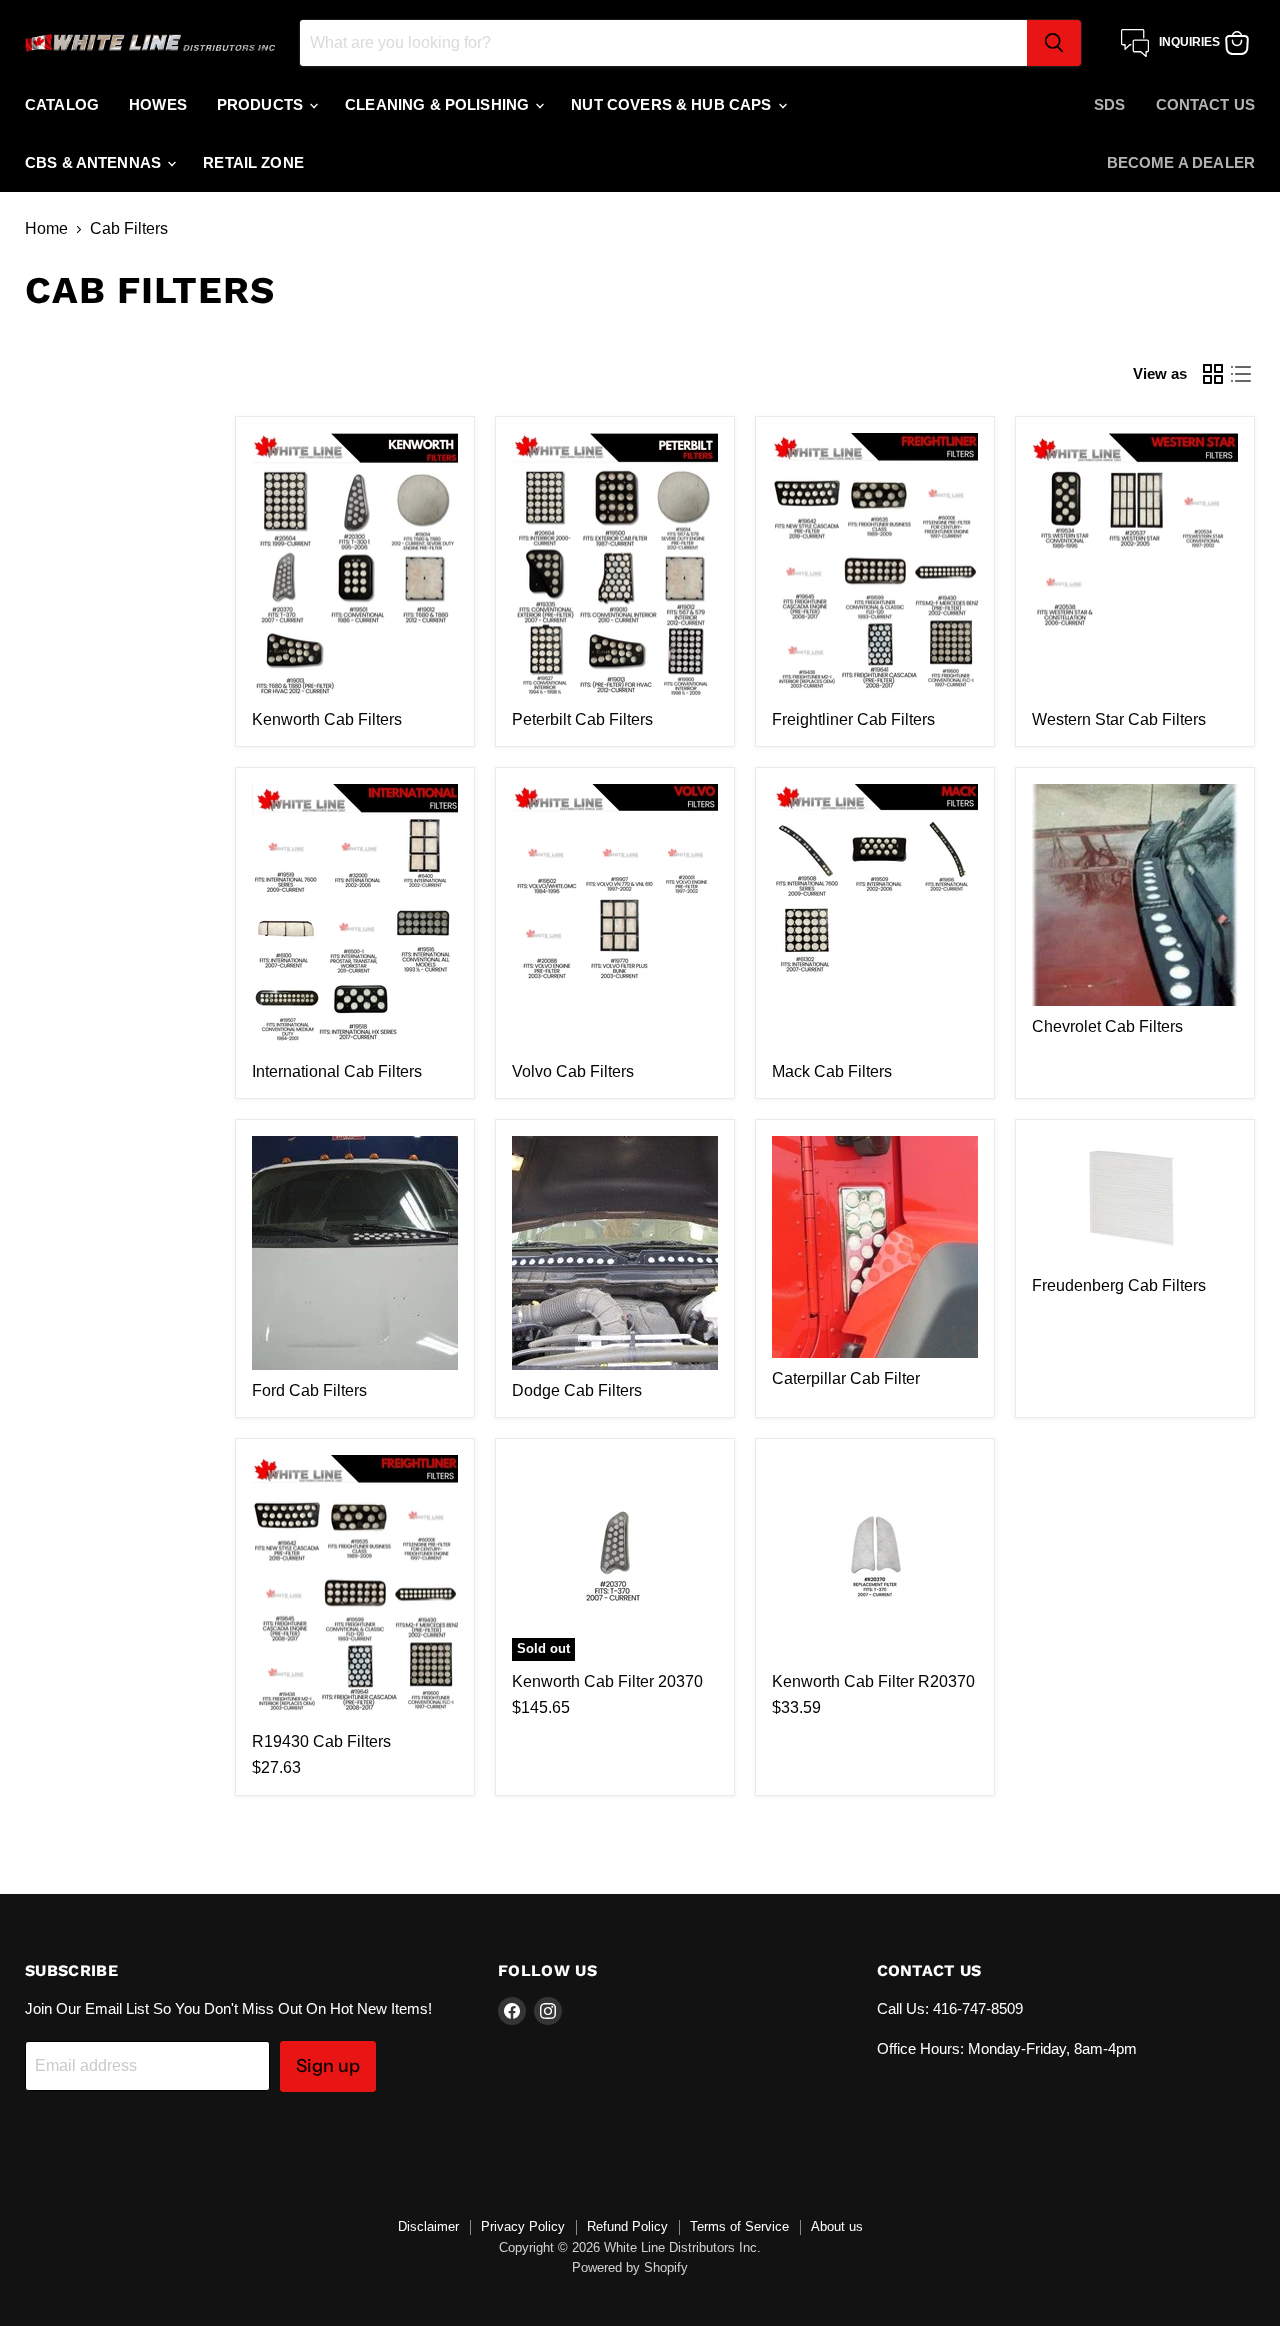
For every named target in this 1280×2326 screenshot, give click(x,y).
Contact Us (1206, 104)
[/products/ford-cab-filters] (355, 1253)
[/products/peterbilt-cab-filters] (615, 566)
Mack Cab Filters (832, 1071)
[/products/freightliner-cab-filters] (875, 566)
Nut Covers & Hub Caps (673, 104)
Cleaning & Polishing (439, 104)
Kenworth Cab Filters (327, 719)
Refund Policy (627, 2226)
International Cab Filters (337, 1071)
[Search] (1054, 43)
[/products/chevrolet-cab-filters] (1135, 895)
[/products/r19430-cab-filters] (355, 1588)
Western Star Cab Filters (1119, 719)
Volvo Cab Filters (573, 1071)
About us (837, 2226)
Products (262, 104)
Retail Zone (253, 162)
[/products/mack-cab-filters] (875, 917)
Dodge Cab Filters (577, 1390)
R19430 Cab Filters (321, 1741)
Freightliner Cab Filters (853, 719)
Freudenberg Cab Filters (1119, 1285)
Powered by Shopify (630, 2267)
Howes (158, 104)
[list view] (1241, 374)
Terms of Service (739, 2226)
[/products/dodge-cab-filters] (615, 1253)
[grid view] (1213, 374)
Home (46, 228)
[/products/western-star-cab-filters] (1135, 566)
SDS (1109, 104)
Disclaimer (428, 2226)
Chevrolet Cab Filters (1107, 1026)
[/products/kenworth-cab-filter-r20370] (875, 1558)
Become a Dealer (1181, 162)
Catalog (62, 104)
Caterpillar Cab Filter (846, 1378)
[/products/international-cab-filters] (355, 917)
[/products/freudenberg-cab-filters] (1135, 1200)
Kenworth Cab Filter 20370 (607, 1681)
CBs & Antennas (95, 162)
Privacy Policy (523, 2226)
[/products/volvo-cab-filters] (615, 917)
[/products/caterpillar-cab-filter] (875, 1247)
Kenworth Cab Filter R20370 (873, 1681)
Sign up (328, 2066)
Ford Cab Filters (309, 1390)
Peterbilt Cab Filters (582, 719)
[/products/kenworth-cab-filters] (355, 566)
